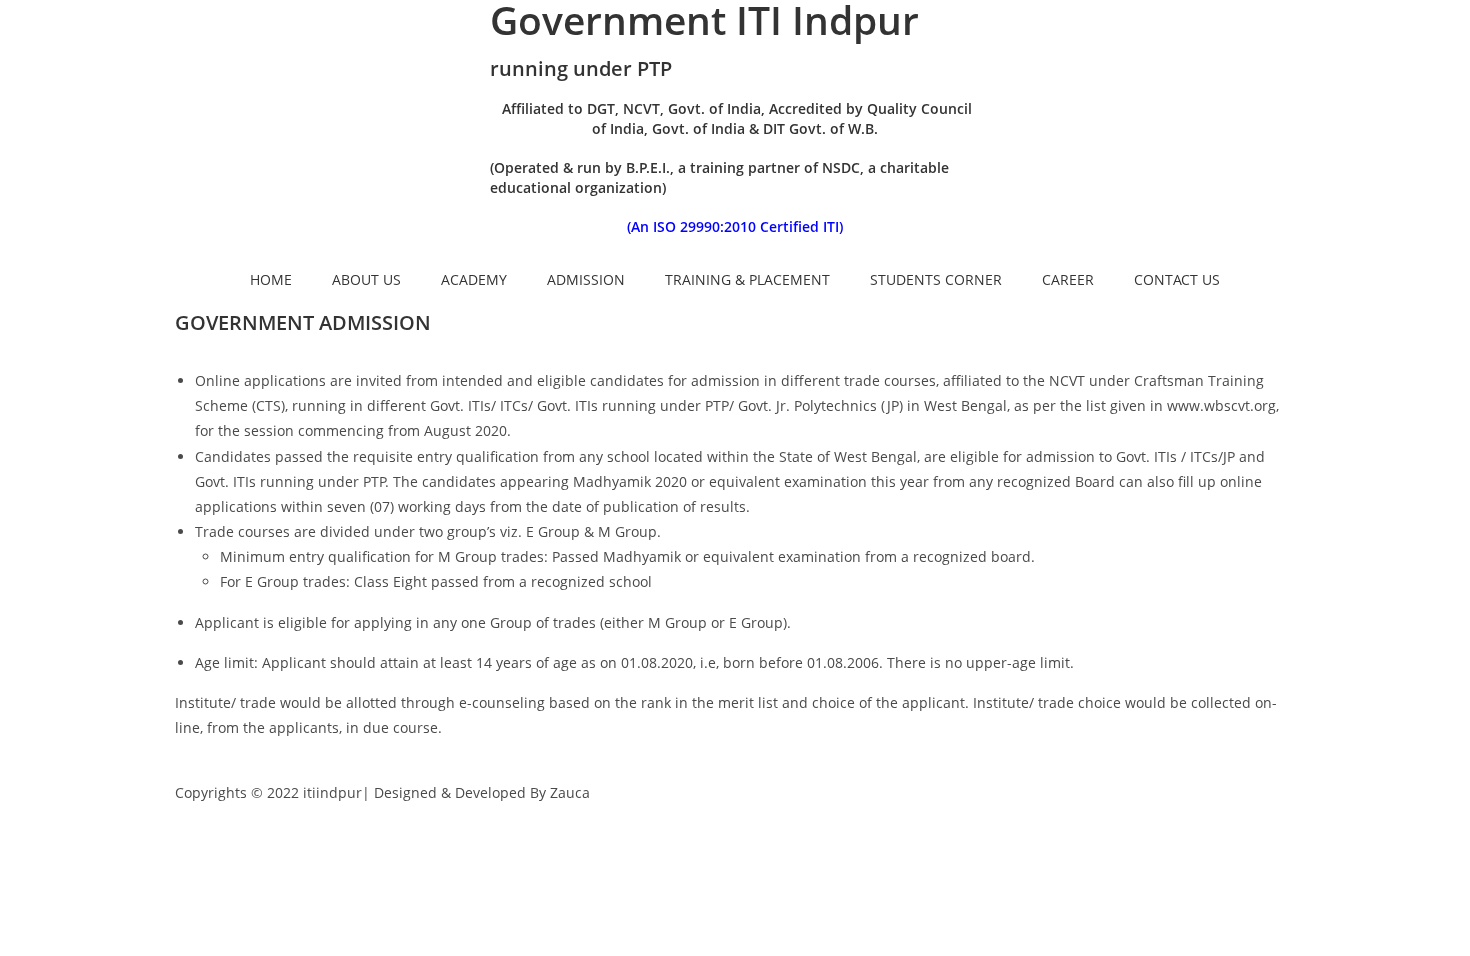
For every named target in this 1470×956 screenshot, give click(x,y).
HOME (271, 279)
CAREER (1068, 279)
